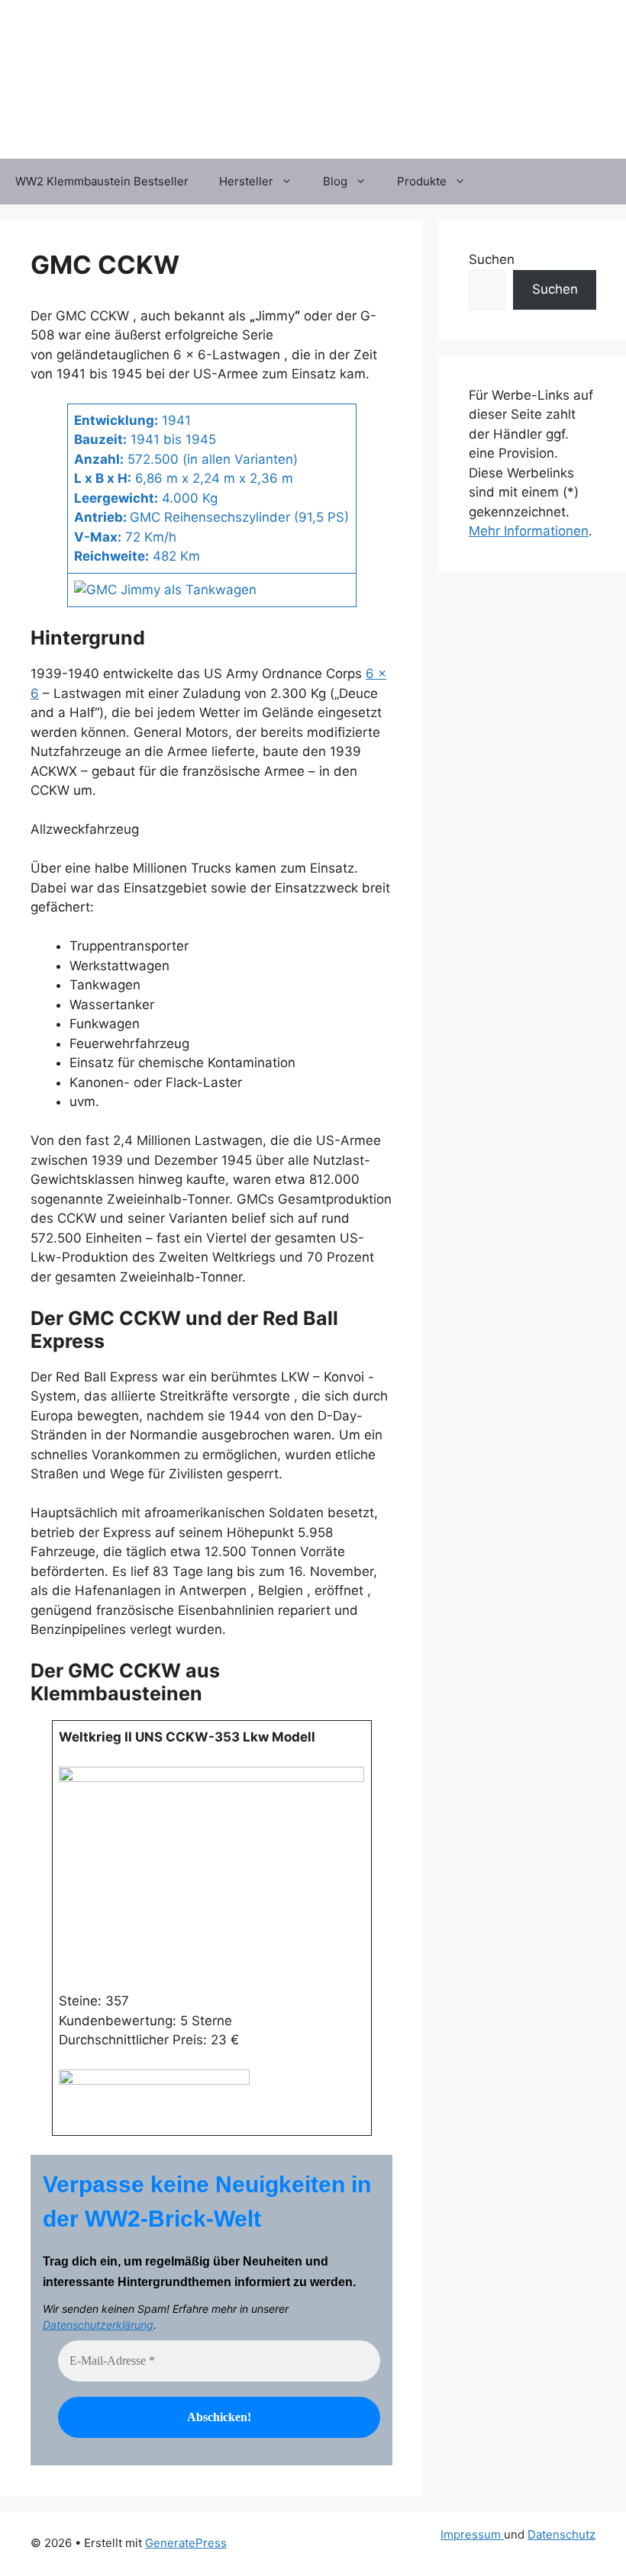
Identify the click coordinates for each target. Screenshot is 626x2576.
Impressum (472, 2534)
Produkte (422, 181)
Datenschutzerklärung (98, 2325)
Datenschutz (561, 2534)
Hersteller (246, 181)
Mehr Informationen (529, 531)
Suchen (492, 259)
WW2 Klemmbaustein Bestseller (102, 181)
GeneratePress (186, 2543)
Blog (335, 181)
